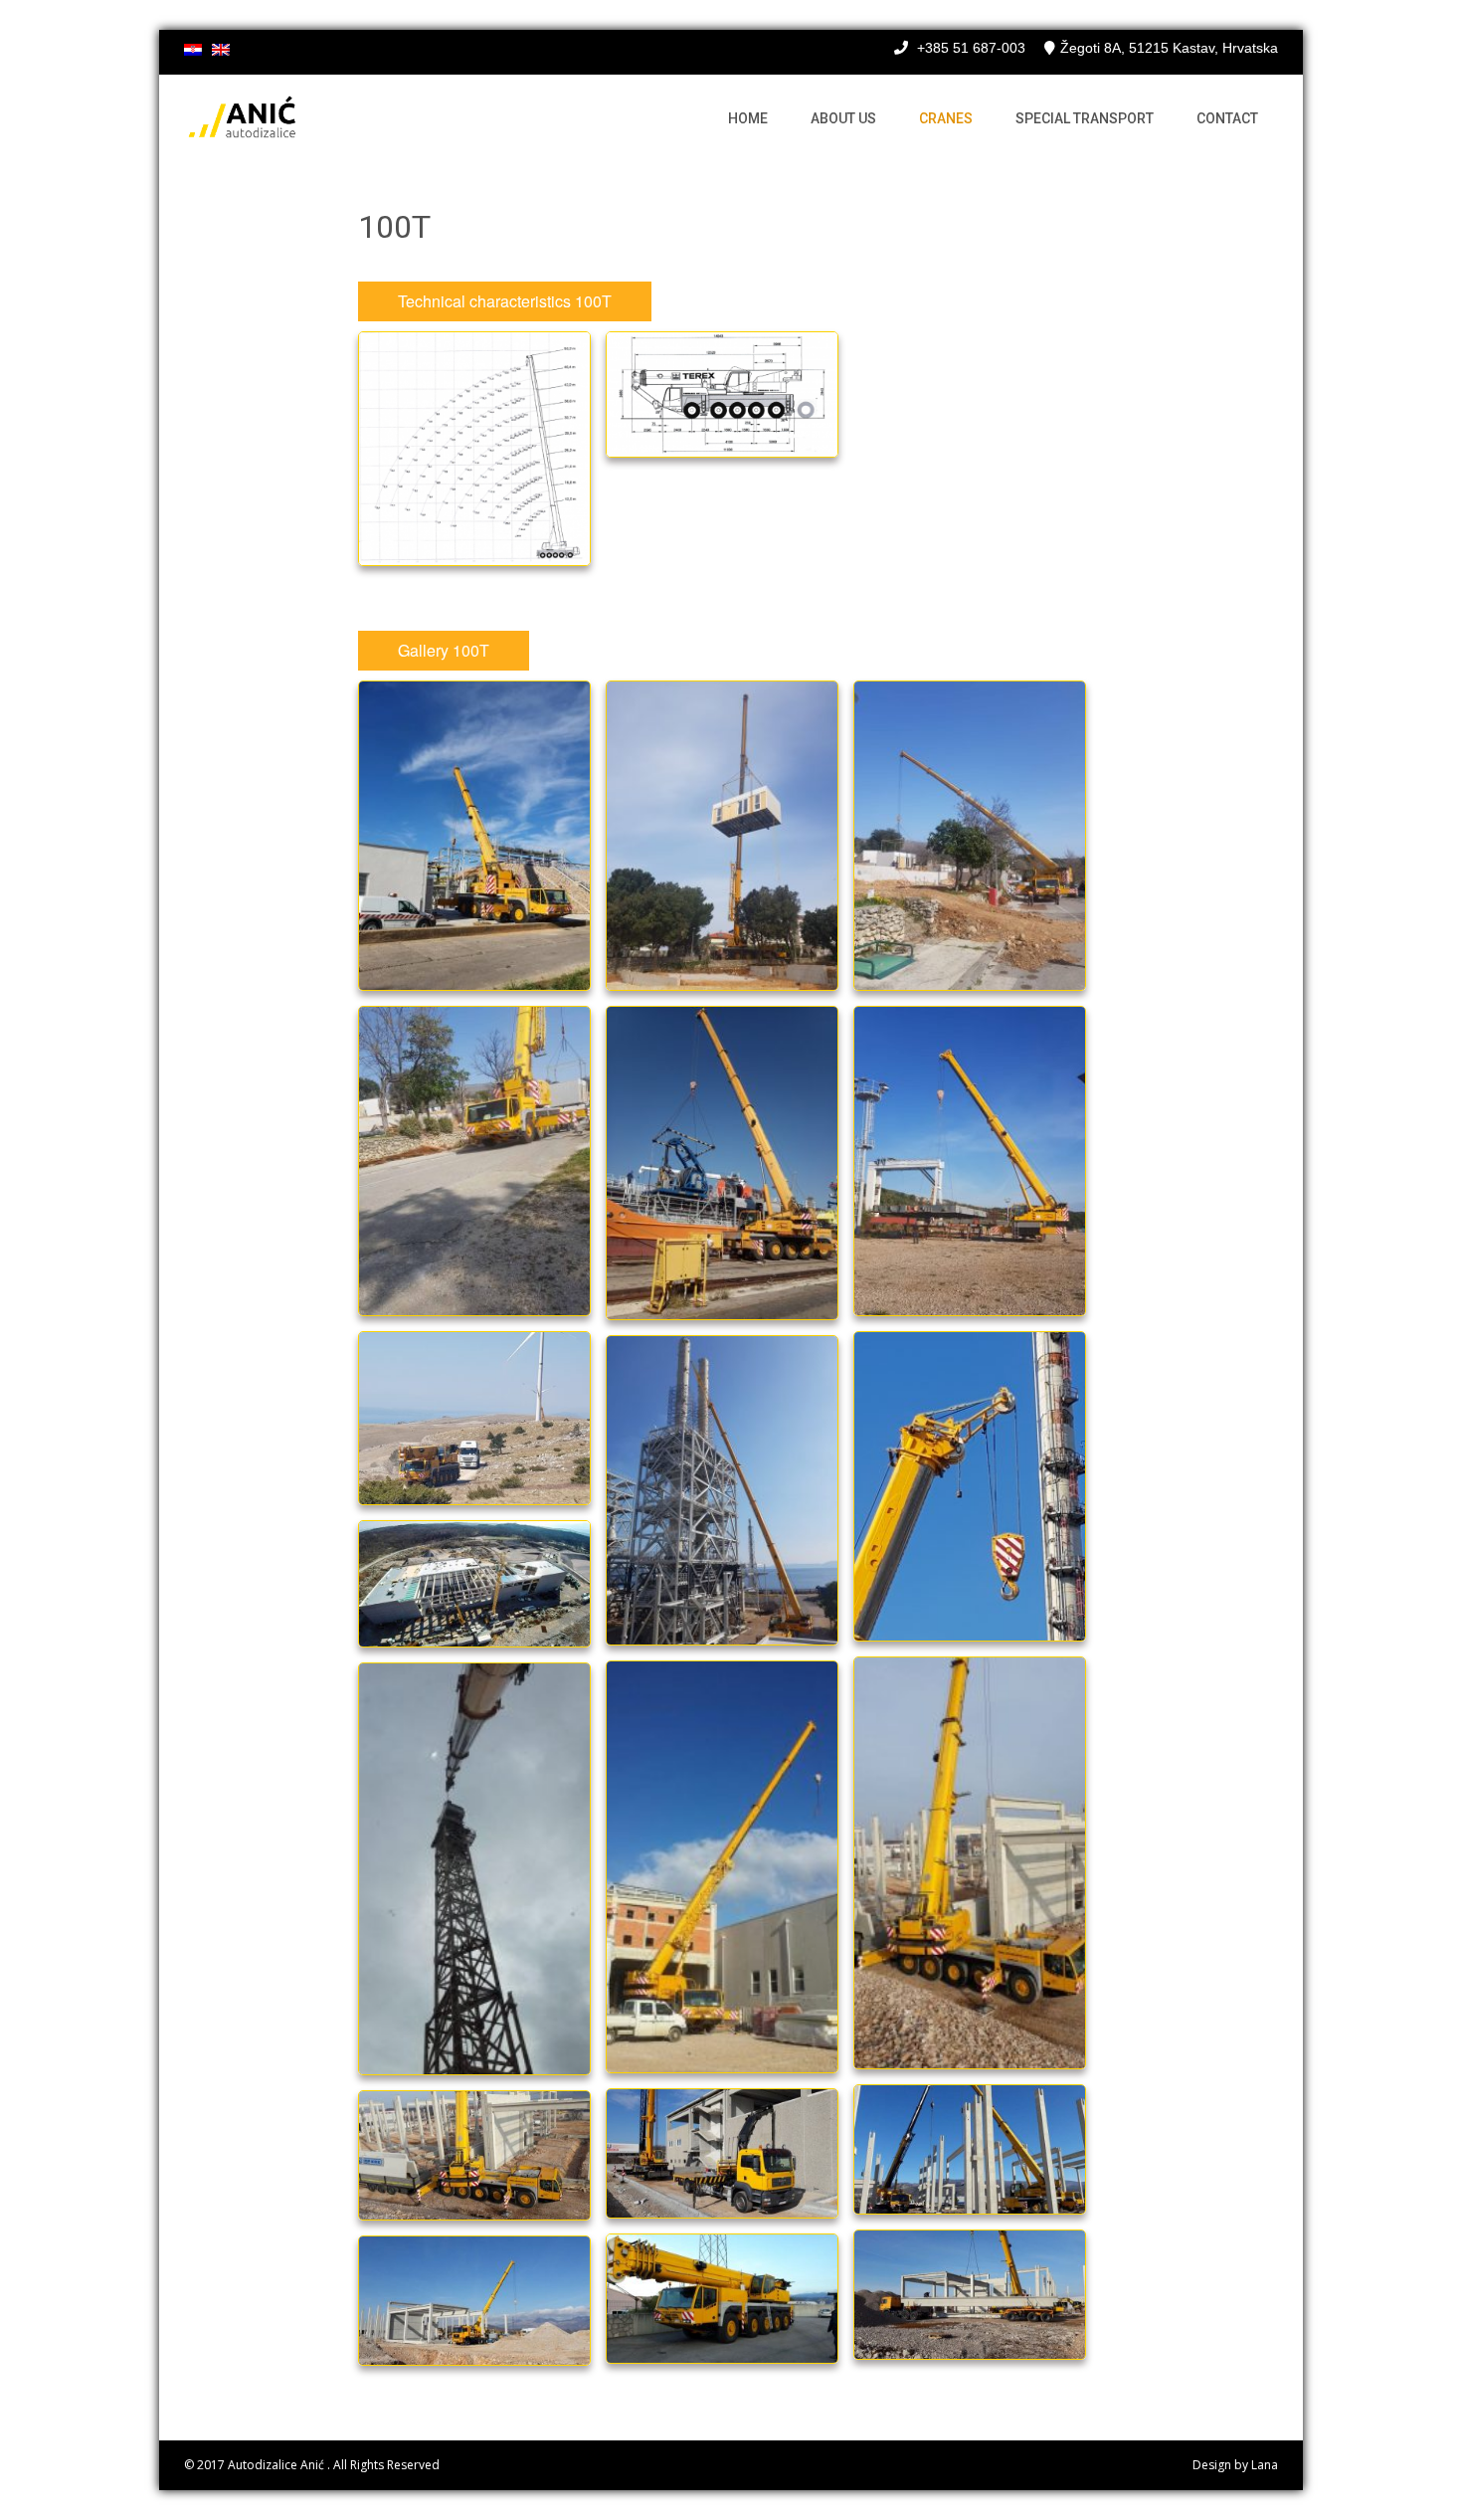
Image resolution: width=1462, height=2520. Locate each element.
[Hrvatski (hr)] (193, 51)
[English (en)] (221, 51)
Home (748, 118)
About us (843, 118)
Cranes (946, 118)
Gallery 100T (444, 650)
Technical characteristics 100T (505, 301)
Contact (1227, 118)
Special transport (1085, 118)
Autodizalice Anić (277, 2465)
